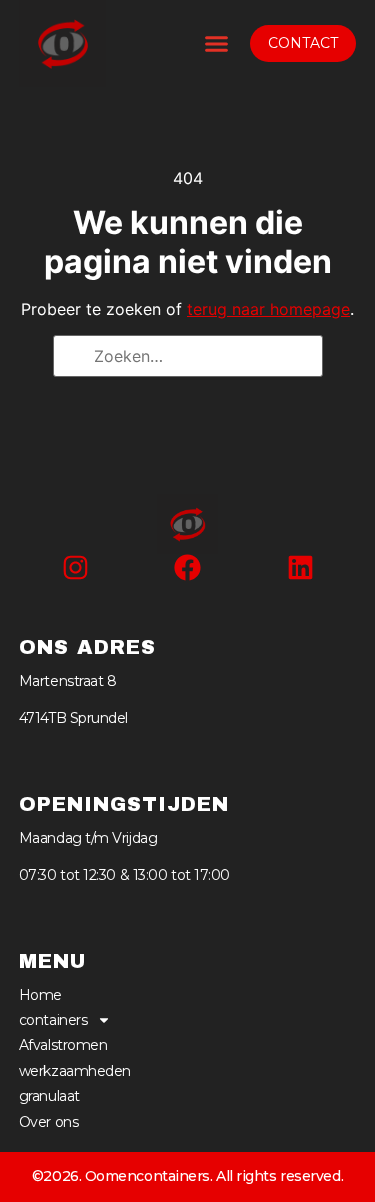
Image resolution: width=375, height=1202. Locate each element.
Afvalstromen (63, 1045)
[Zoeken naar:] (188, 356)
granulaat (49, 1096)
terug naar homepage (268, 309)
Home (40, 995)
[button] (217, 44)
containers (53, 1020)
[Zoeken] (75, 358)
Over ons (48, 1122)
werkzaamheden (75, 1071)
